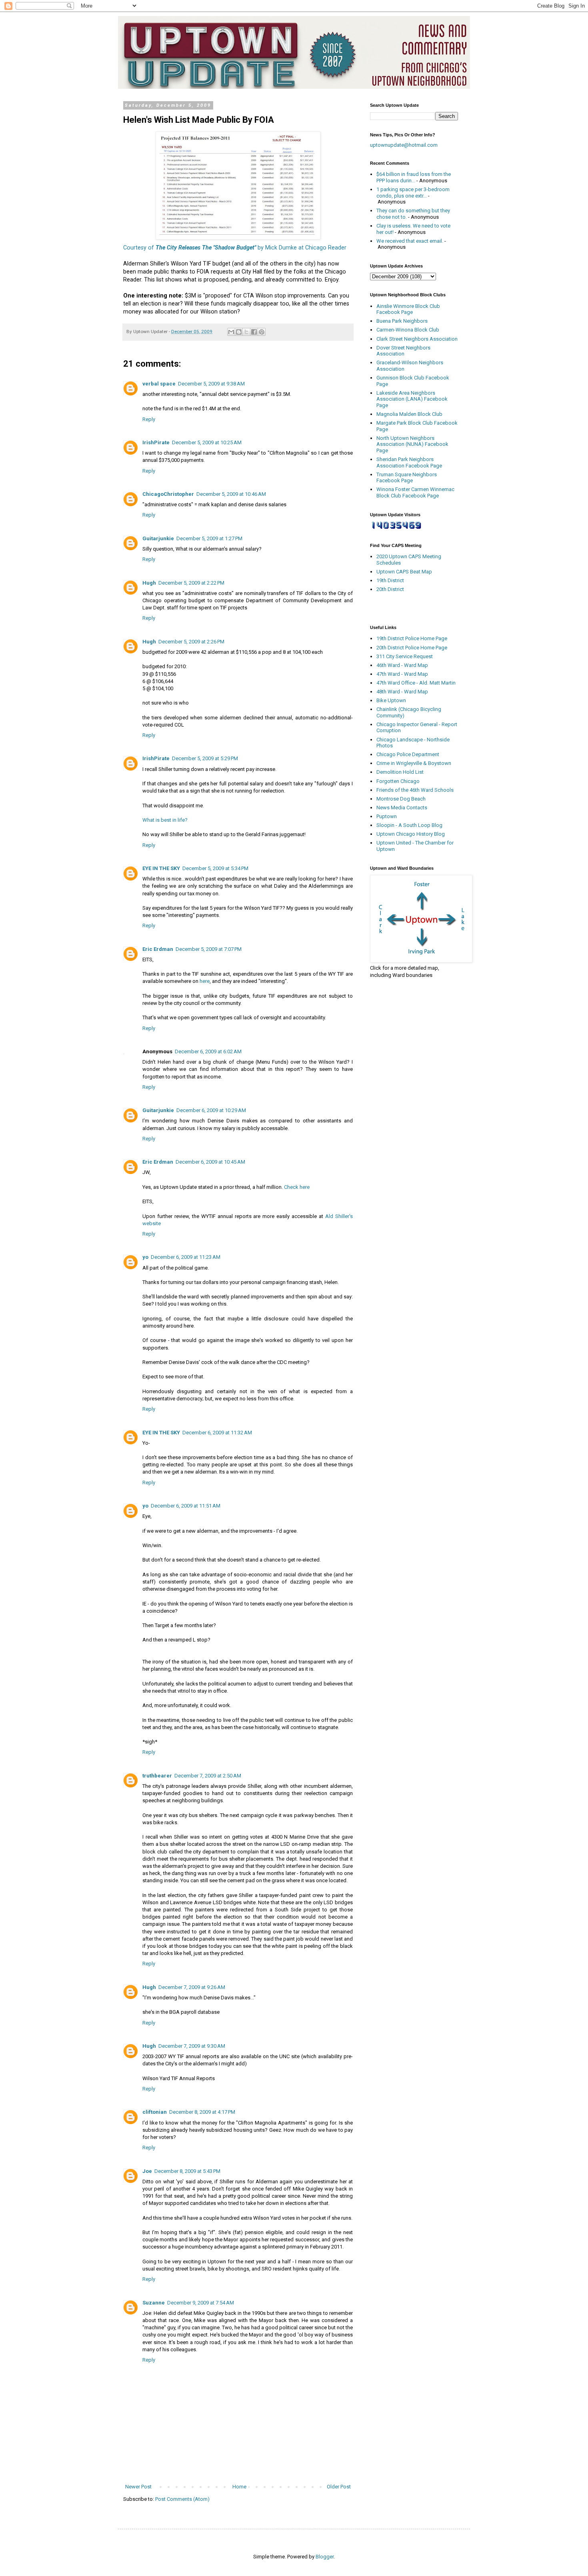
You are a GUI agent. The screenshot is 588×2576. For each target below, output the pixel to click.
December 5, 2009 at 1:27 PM (209, 538)
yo (145, 1257)
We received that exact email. (410, 241)
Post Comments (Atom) (182, 2499)
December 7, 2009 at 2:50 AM (208, 1776)
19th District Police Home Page (412, 638)
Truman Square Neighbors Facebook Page (407, 478)
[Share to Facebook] (254, 332)
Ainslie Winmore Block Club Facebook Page (408, 309)
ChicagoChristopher (168, 494)
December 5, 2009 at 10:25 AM (207, 442)
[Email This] (231, 332)
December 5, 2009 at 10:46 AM (231, 494)
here (205, 981)
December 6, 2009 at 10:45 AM (210, 1162)
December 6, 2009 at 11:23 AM (186, 1257)
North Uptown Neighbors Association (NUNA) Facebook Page (412, 444)
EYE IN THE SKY (161, 868)
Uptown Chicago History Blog (411, 834)
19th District (390, 580)
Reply (149, 419)
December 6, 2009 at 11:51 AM (186, 1506)
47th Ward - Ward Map (402, 674)
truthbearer (157, 1776)
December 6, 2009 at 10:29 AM (211, 1110)
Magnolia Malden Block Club (409, 414)
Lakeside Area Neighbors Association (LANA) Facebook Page (412, 399)
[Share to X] (246, 332)
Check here (297, 1187)
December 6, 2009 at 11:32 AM (217, 1433)
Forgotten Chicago (398, 781)
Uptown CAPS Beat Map (404, 572)
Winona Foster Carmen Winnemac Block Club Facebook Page (415, 492)
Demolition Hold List (400, 772)
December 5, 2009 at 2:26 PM (191, 642)
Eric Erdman (158, 949)
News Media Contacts (402, 808)
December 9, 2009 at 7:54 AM (201, 2303)
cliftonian (155, 2112)
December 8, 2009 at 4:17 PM (202, 2112)
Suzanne (154, 2303)
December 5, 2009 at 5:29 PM (205, 758)
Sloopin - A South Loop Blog (409, 825)
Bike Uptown (391, 700)
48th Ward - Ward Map (402, 692)
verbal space (159, 384)
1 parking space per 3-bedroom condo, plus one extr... (413, 193)
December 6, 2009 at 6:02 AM (208, 1051)
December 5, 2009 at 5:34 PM (215, 868)
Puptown (387, 816)
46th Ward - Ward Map (402, 665)
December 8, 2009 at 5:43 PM (187, 2171)
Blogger (325, 2557)
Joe (147, 2171)
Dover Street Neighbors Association (403, 351)
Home (239, 2487)
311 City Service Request (405, 656)
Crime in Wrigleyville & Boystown (414, 763)
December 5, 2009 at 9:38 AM (211, 384)
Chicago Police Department (408, 754)
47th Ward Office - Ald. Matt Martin (416, 683)
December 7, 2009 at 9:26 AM (192, 1987)
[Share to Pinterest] (262, 332)
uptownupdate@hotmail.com (404, 145)
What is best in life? (165, 820)
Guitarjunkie (158, 538)
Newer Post (138, 2487)
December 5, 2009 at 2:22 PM (191, 583)
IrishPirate (156, 442)
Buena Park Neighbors (402, 321)
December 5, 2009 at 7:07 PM (209, 949)
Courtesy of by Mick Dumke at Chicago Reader (235, 248)
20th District (390, 589)
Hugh (149, 583)
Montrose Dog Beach (401, 799)
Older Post (339, 2487)
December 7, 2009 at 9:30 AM (192, 2046)
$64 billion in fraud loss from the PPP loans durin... (414, 177)
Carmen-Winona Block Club (408, 330)
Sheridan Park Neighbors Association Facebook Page (409, 462)
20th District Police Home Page (412, 648)
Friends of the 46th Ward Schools (415, 790)
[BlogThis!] (239, 332)
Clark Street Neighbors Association (417, 339)
